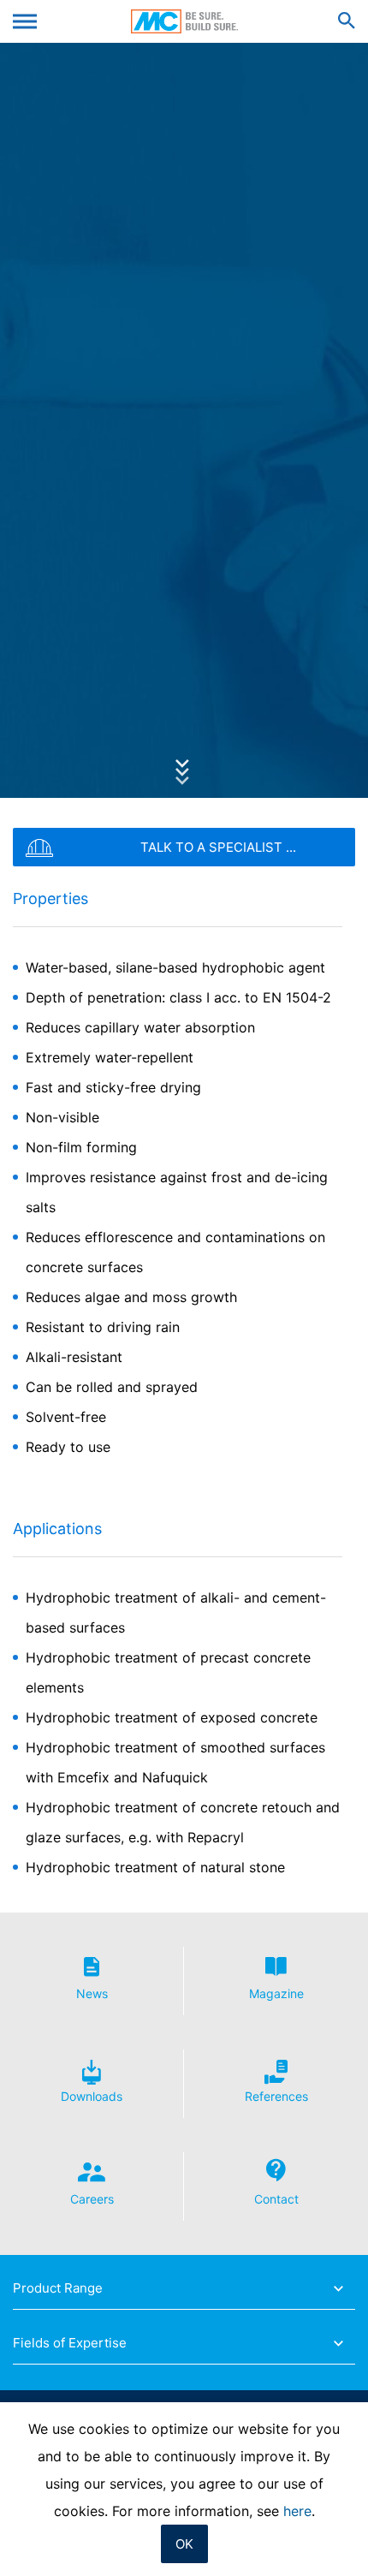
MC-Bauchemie (184, 21)
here (297, 2511)
